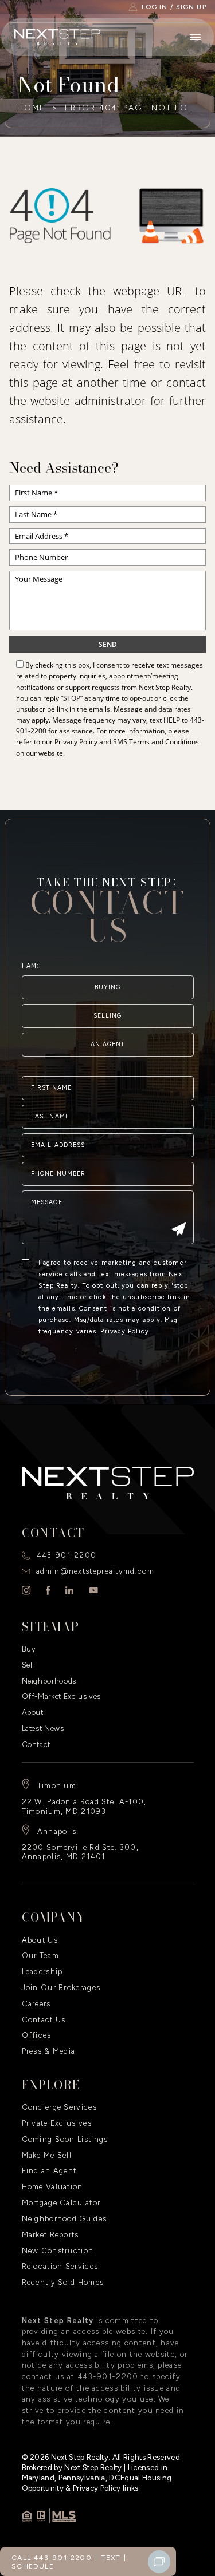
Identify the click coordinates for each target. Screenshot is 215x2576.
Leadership (42, 1972)
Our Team (40, 1956)
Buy (29, 1649)
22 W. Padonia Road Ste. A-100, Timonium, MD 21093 (84, 1807)
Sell (28, 1665)
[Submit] (179, 1230)
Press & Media (49, 2051)
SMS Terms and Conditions (156, 742)
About (33, 1712)
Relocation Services (60, 2266)
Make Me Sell (47, 2155)
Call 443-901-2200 (52, 2557)
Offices (37, 2035)
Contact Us (44, 2020)
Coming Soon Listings (65, 2139)
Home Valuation (52, 2187)
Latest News (43, 1728)
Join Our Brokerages (61, 1988)
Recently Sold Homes (63, 2282)
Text (111, 2557)
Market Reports (50, 2235)
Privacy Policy (76, 742)
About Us (40, 1940)
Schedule (33, 2566)
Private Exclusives (57, 2123)
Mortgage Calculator (61, 2203)
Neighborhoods (49, 1681)
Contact (36, 1745)
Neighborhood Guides (64, 2219)
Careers (36, 2004)
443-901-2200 (67, 1555)
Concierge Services (59, 2107)
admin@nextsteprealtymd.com (95, 1571)
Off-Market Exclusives (62, 1696)
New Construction (58, 2251)
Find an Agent (49, 2171)
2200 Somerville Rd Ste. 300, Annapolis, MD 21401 (80, 1852)
